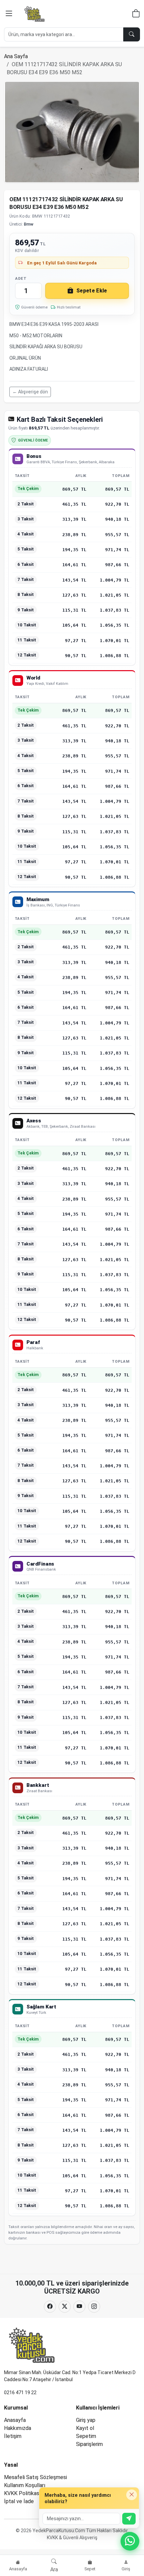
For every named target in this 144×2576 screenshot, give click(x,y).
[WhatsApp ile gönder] (129, 2519)
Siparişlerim (89, 2444)
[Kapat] (132, 2495)
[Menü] (9, 14)
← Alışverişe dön (30, 392)
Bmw (29, 224)
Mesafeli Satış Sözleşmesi (35, 2477)
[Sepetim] (136, 15)
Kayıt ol (85, 2428)
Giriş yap (86, 2420)
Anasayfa (15, 2420)
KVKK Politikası (22, 2493)
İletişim (13, 2436)
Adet (21, 278)
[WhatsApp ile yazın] (130, 2541)
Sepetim (86, 2436)
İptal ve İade (19, 2501)
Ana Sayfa (16, 56)
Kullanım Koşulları (25, 2485)
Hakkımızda (18, 2428)
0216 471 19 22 (20, 2393)
